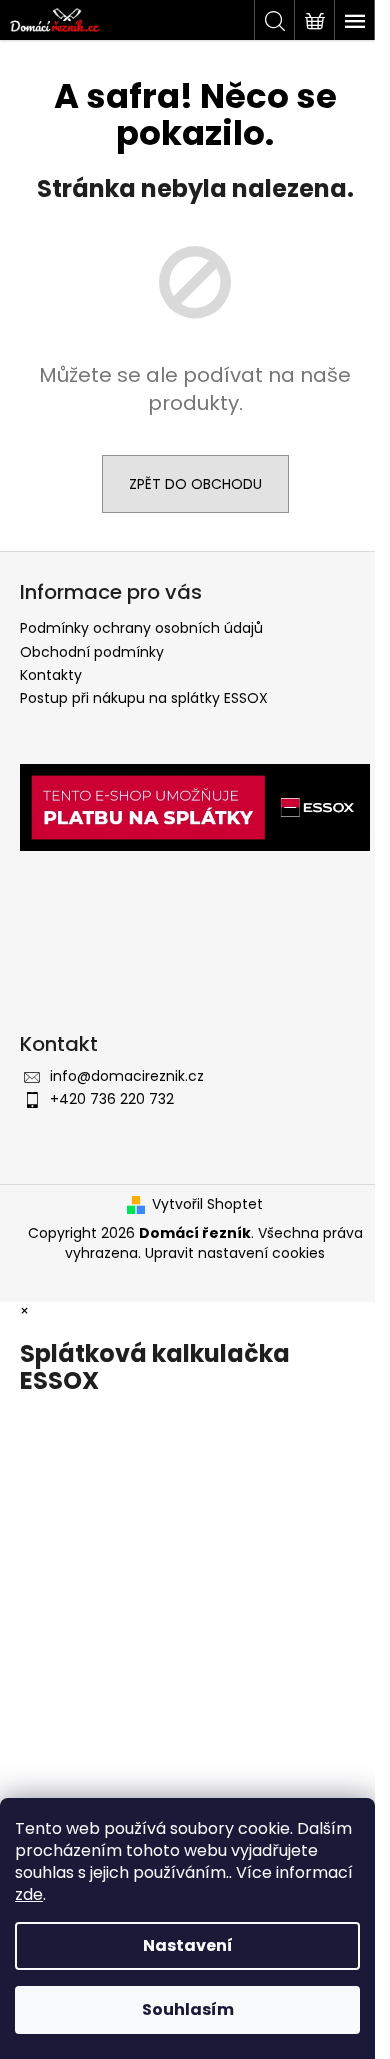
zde (29, 1894)
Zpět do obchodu (195, 484)
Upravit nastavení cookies (235, 1253)
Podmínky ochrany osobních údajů (141, 628)
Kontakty (51, 675)
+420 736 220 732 (112, 1099)
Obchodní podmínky (92, 652)
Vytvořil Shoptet (207, 1204)
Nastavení (188, 1945)
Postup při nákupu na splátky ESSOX (144, 698)
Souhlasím (188, 2009)
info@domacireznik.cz (127, 1076)
